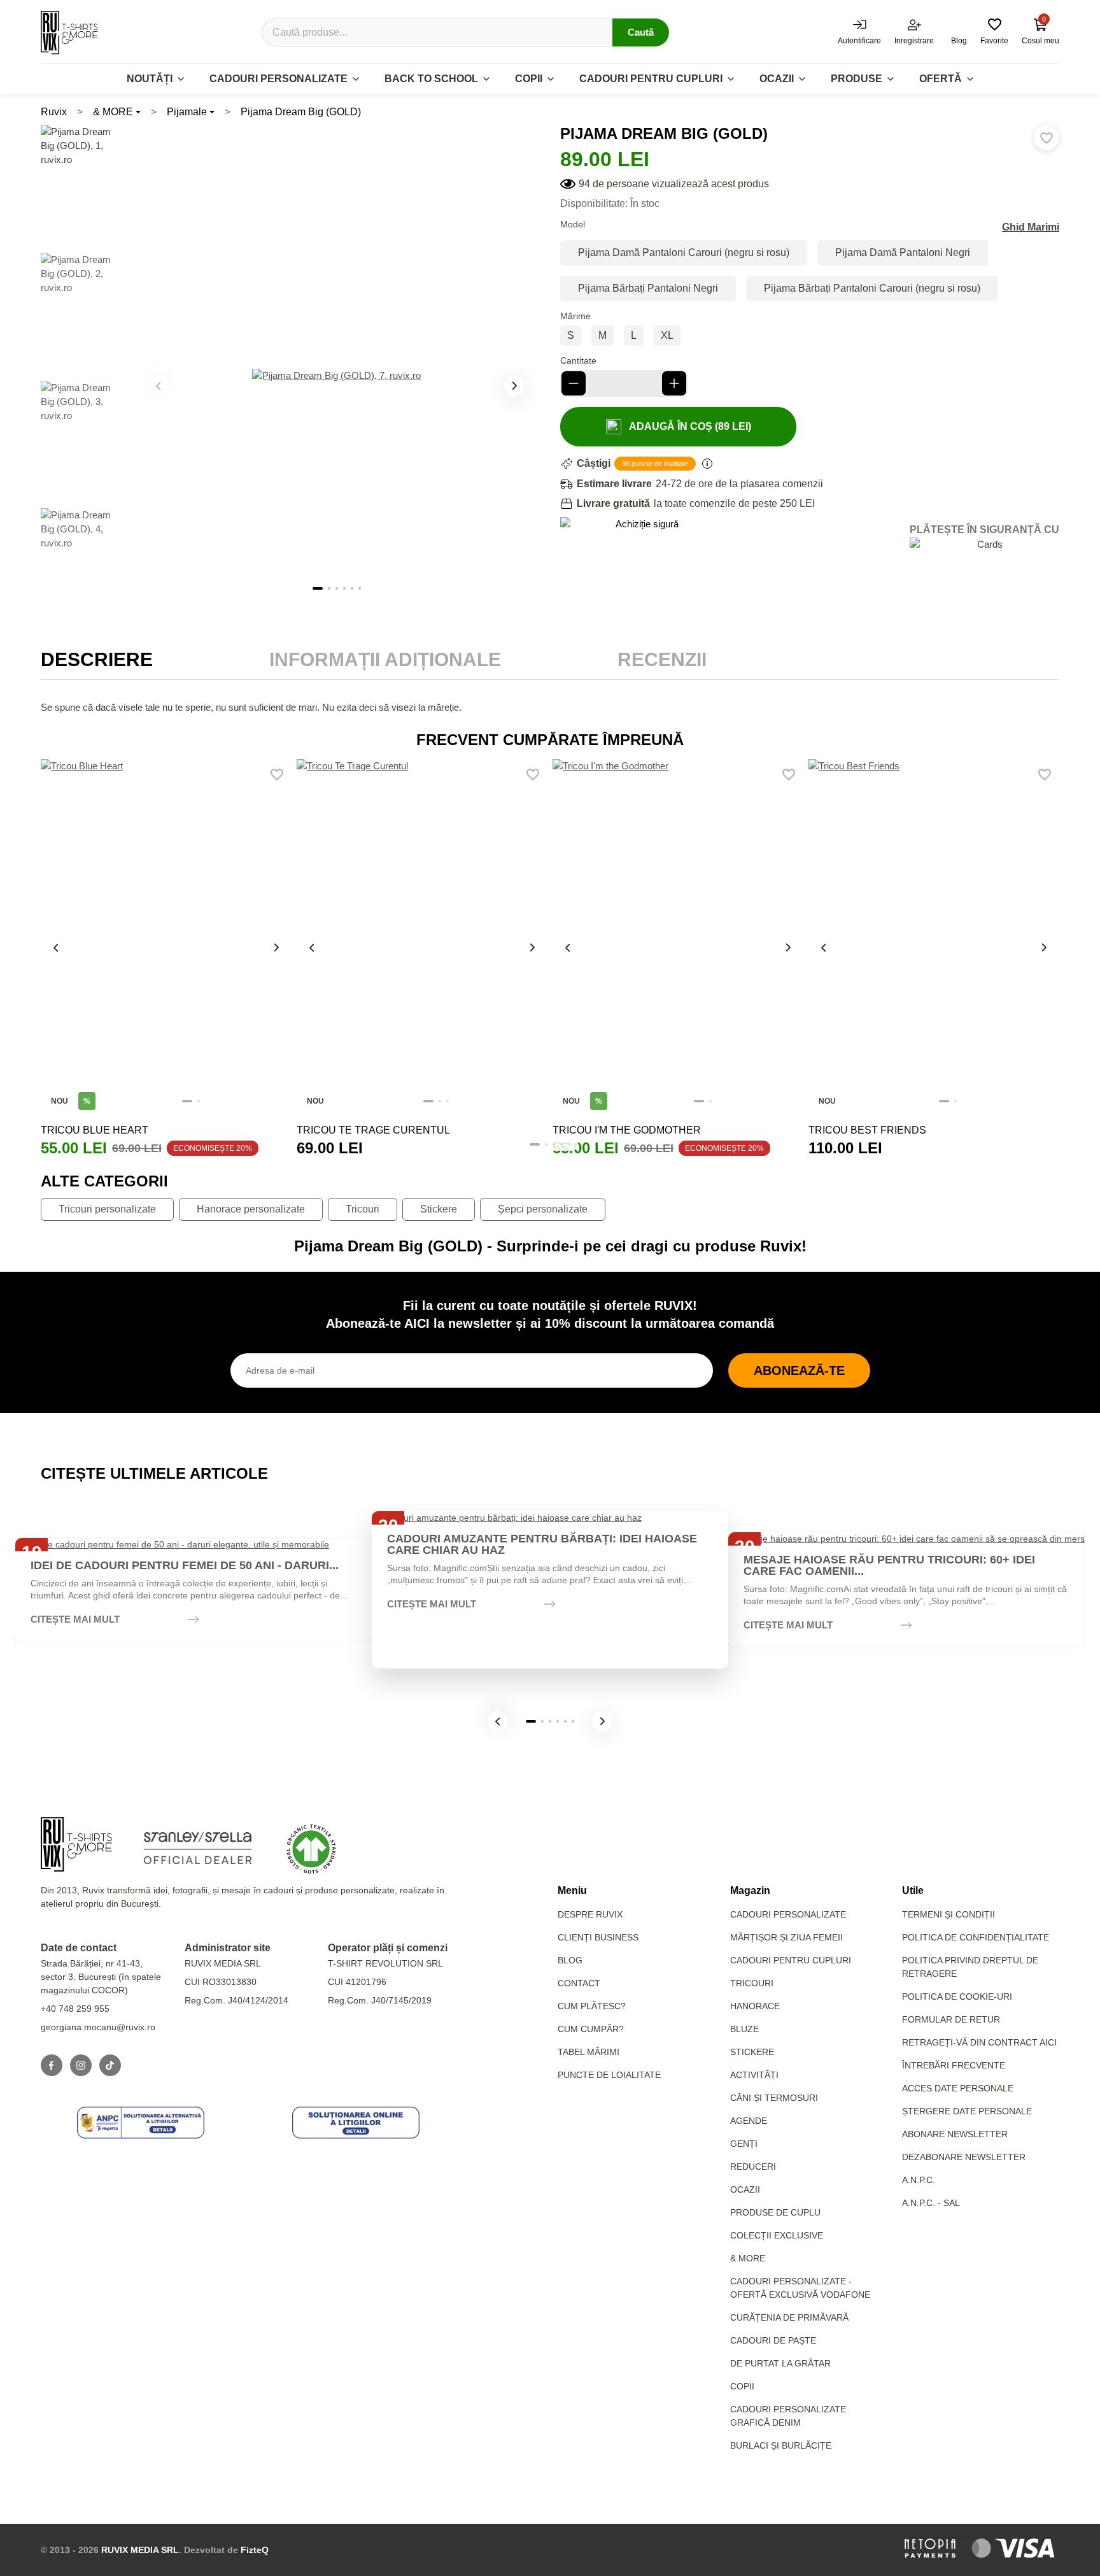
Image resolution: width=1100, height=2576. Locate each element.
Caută (641, 32)
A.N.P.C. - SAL (931, 2203)
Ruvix (54, 112)
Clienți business (598, 1937)
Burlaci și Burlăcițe (781, 2445)
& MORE (113, 112)
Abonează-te (799, 1370)
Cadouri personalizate (279, 79)
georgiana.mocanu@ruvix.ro (98, 2027)
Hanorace (755, 2006)
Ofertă (941, 79)
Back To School (431, 79)
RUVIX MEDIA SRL (140, 2550)
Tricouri (363, 1209)
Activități (754, 2075)
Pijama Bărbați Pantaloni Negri (648, 288)
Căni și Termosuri (774, 2098)
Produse (857, 79)
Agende (749, 2121)
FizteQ (255, 2550)
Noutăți (150, 79)
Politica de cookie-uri (957, 1996)
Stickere (439, 1209)
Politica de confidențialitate (976, 1937)
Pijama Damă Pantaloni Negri (903, 253)
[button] (514, 386)
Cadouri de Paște (773, 2340)
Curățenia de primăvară (789, 2317)
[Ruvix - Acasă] (76, 1844)
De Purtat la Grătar (780, 2363)
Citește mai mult (75, 1619)
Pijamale (187, 112)
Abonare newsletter (955, 2134)
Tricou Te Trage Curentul (373, 1130)
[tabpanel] (550, 708)
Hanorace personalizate (251, 1209)
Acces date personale (958, 2088)
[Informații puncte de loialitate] (707, 464)
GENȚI (744, 2144)
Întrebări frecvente (954, 2065)
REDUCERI (753, 2167)
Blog (570, 1960)
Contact (579, 1983)
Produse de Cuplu (775, 2212)
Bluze (744, 2029)
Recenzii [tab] (662, 659)
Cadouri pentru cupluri (651, 79)
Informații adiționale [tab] (385, 659)
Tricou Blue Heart (95, 1130)
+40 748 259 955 (75, 2009)
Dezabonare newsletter (964, 2157)
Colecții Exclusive (777, 2235)
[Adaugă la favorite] (1047, 138)
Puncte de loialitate (609, 2075)
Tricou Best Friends (867, 1130)
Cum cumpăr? (591, 2029)
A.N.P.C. (919, 2180)
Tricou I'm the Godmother (627, 1130)
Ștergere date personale (967, 2111)
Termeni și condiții (948, 1914)
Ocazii (777, 79)
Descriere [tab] (97, 659)
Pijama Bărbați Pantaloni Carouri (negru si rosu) (872, 288)
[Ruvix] (69, 32)
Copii (529, 79)
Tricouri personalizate (107, 1209)
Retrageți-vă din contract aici (979, 2042)
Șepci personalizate (543, 1209)
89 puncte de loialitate (655, 464)
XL (667, 335)
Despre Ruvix (590, 1914)
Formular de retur (951, 2019)
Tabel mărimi (589, 2052)
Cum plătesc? (592, 2006)
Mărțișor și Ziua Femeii (786, 1937)
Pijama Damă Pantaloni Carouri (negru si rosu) (684, 253)
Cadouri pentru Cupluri (791, 1960)
